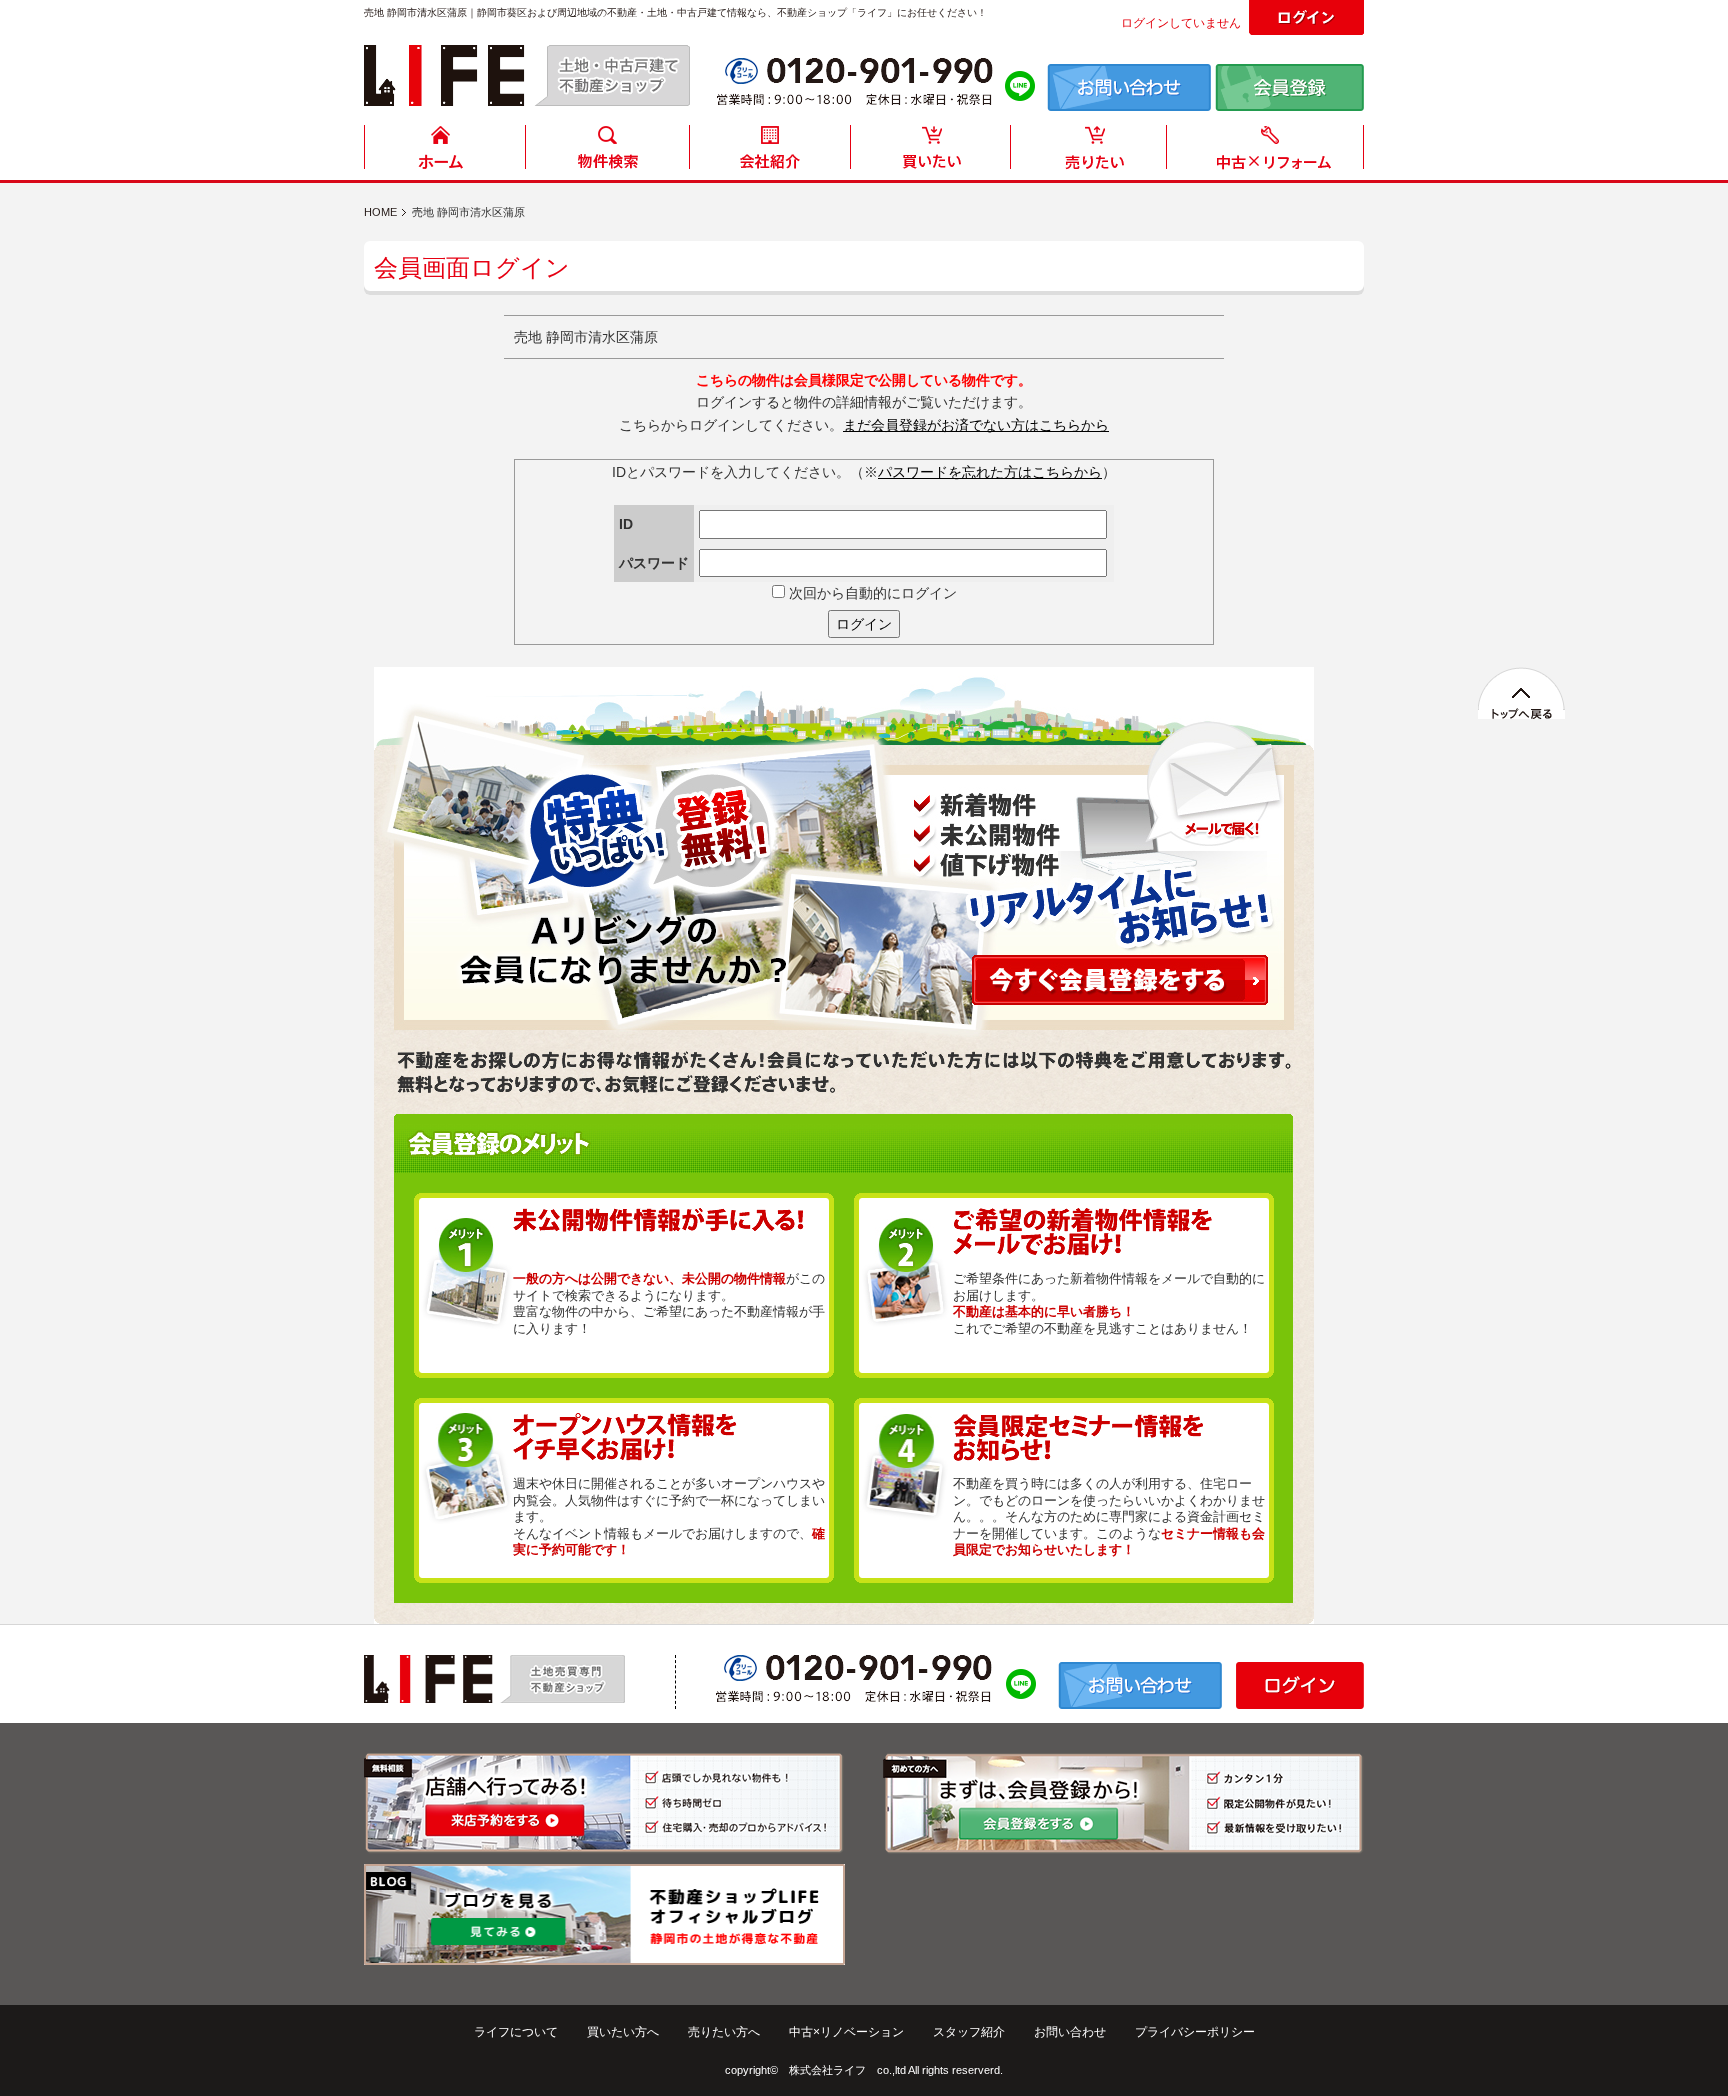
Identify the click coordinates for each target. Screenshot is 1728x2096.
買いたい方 (931, 152)
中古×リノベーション (846, 2032)
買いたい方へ (623, 2032)
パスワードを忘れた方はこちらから (990, 472)
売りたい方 (1093, 152)
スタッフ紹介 (969, 2032)
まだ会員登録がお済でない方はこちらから (976, 425)
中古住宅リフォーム (1269, 152)
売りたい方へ (724, 2032)
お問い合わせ (1070, 2032)
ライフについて (516, 2032)
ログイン (864, 624)
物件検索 (607, 152)
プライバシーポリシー (1195, 2032)
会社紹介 (769, 152)
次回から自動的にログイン (871, 593)
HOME (445, 152)
